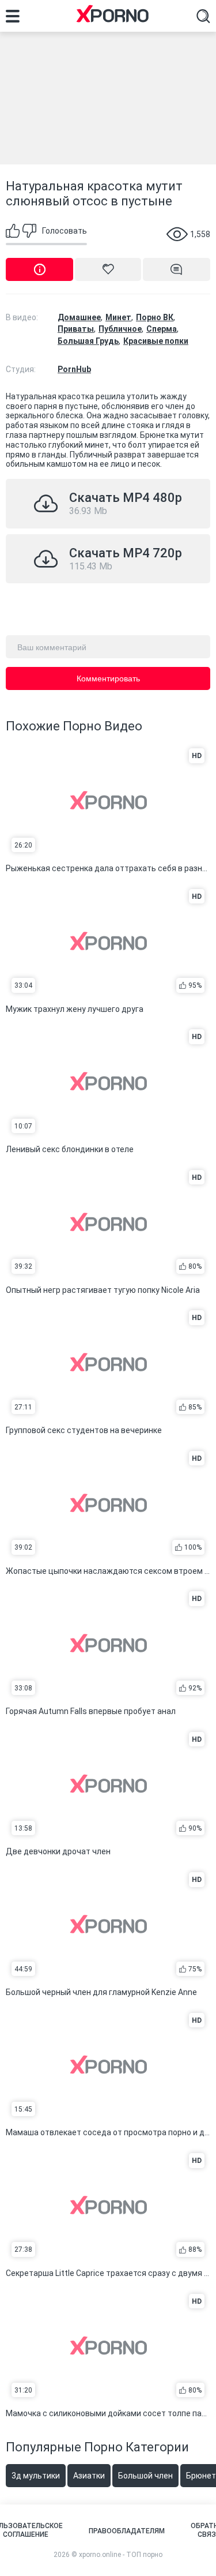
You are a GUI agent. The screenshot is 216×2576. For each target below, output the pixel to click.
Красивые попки (156, 341)
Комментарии (177, 269)
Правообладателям (127, 2531)
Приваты (76, 329)
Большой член (145, 2476)
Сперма (162, 329)
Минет (118, 317)
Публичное (120, 329)
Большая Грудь (88, 341)
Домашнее (79, 317)
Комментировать (108, 678)
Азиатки (89, 2476)
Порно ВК (155, 317)
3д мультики (36, 2476)
